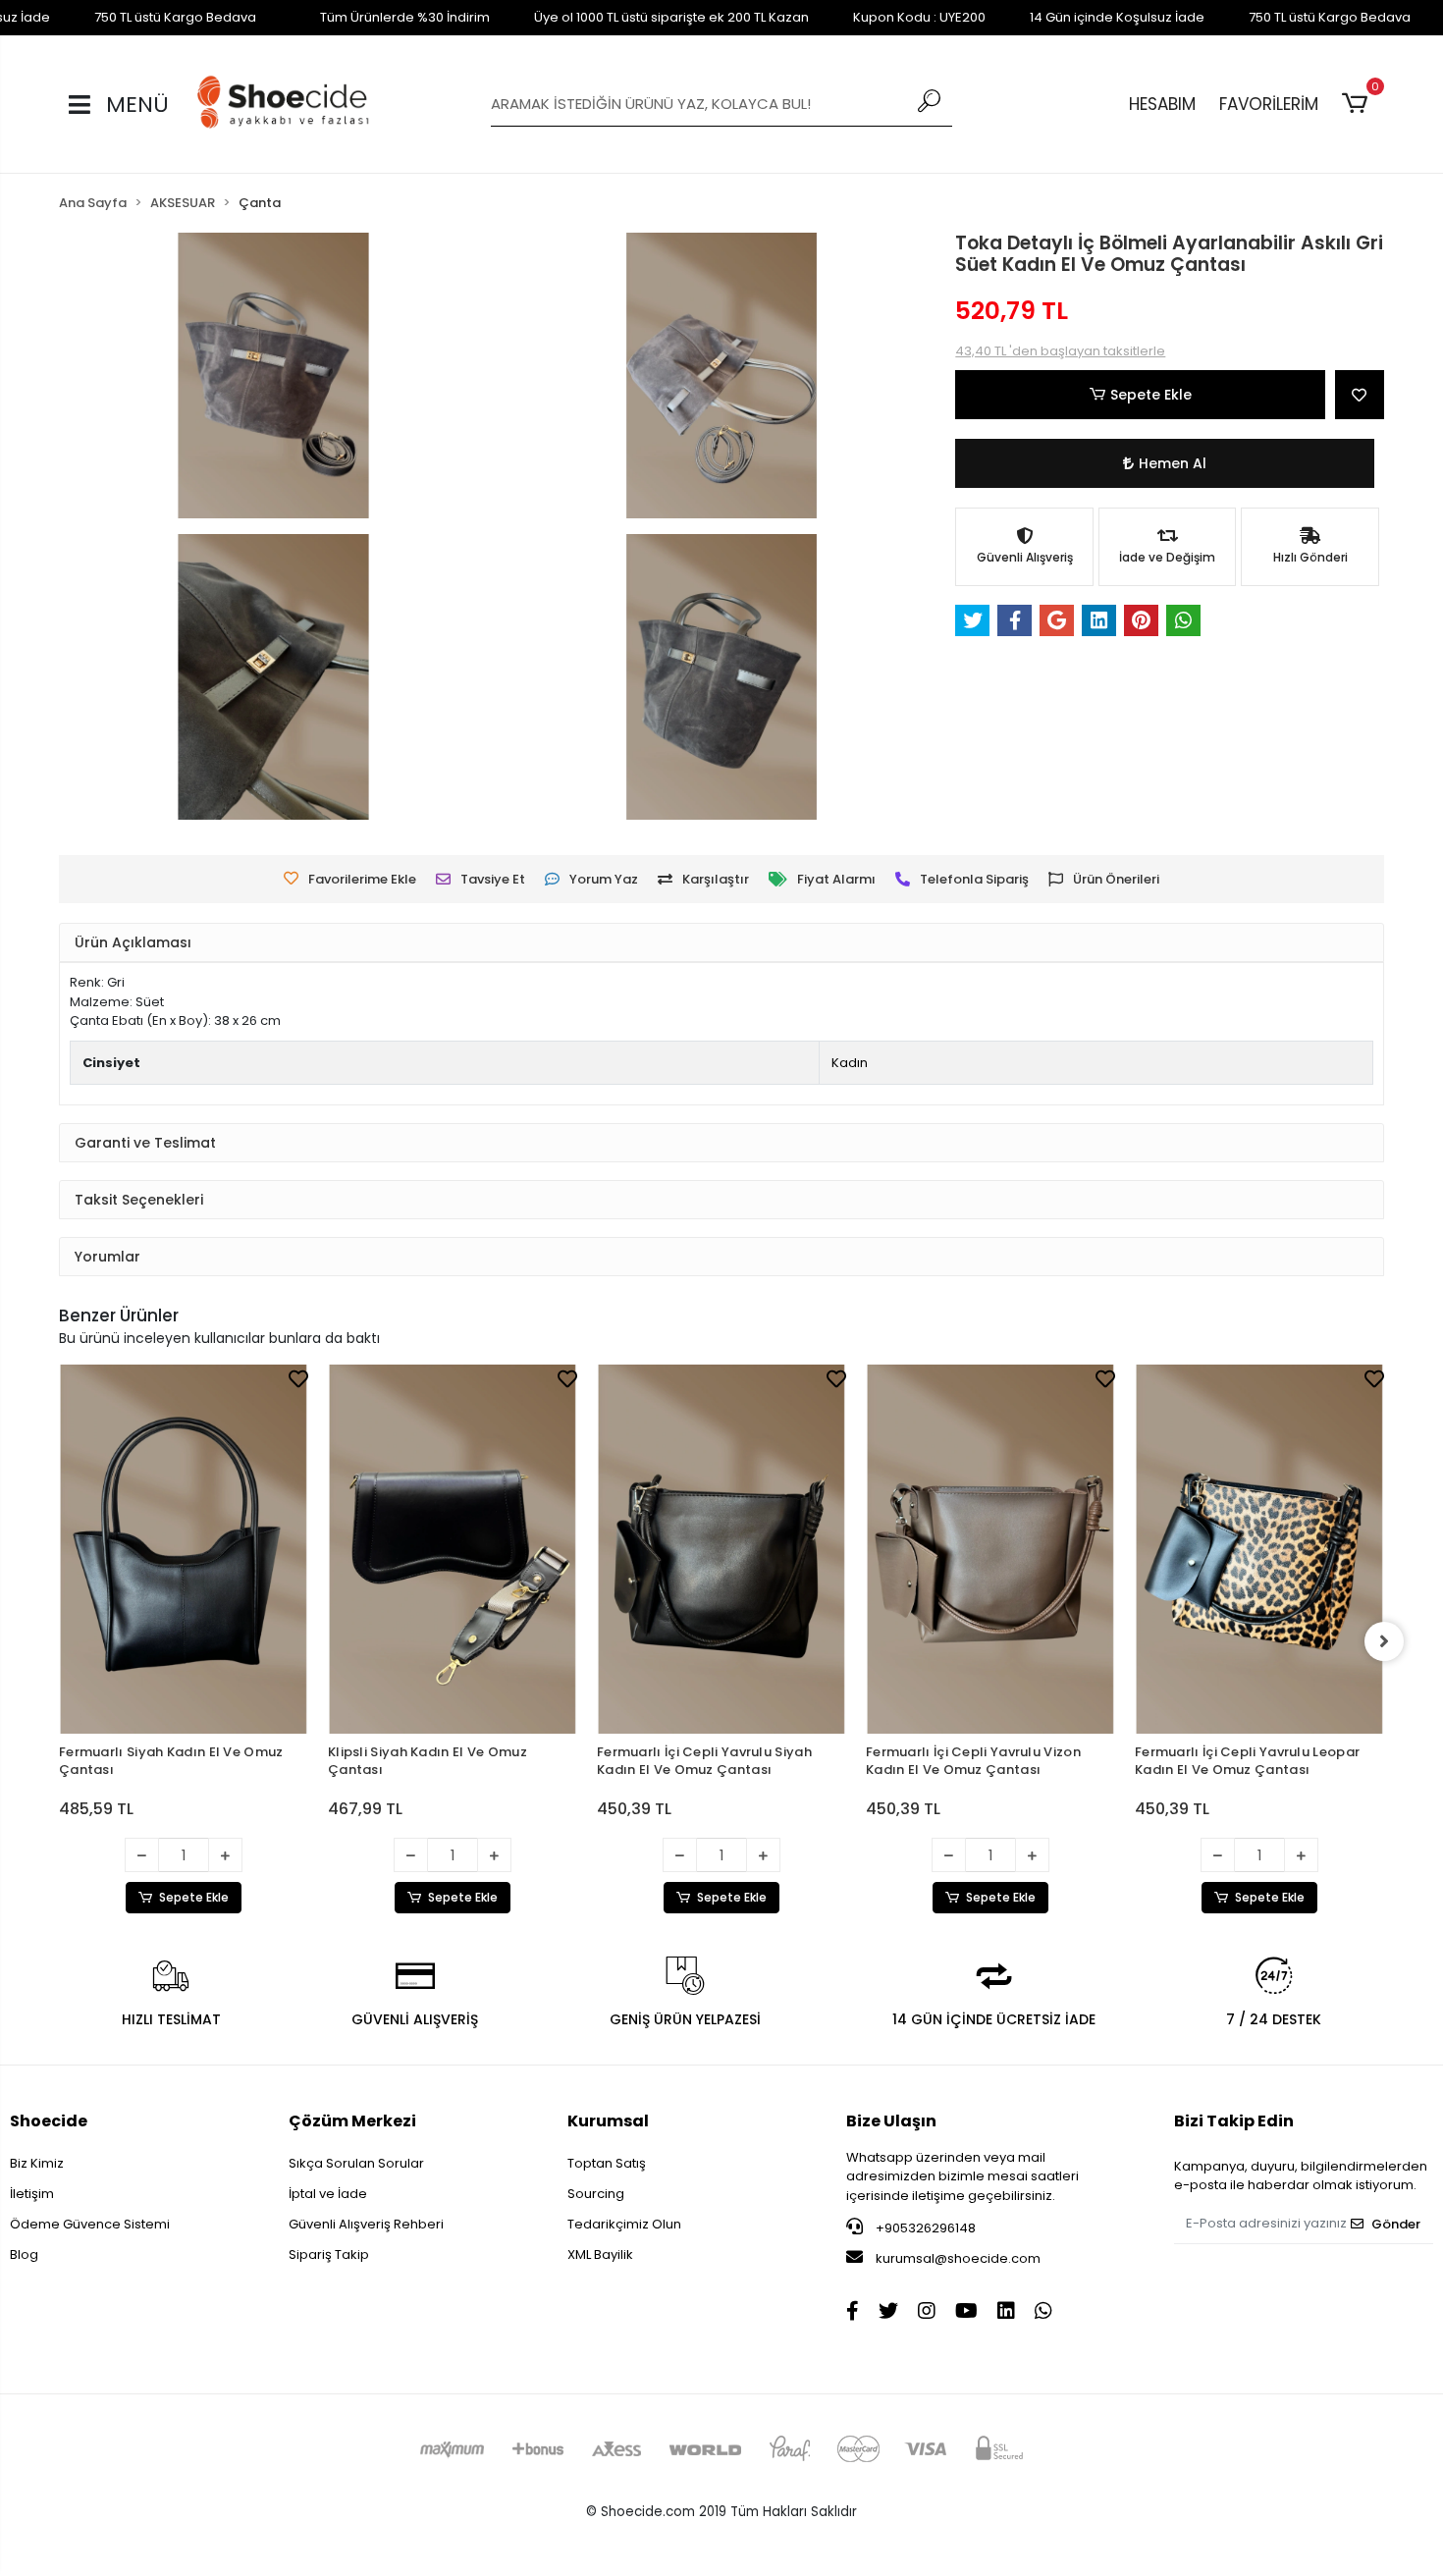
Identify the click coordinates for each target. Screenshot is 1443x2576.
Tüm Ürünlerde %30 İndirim (405, 17)
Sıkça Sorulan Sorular (356, 2163)
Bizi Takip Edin (1234, 2121)
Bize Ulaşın (891, 2121)
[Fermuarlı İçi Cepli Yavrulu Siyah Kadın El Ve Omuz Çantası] (721, 1549)
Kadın (850, 1063)
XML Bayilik (600, 2254)
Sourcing (596, 2194)
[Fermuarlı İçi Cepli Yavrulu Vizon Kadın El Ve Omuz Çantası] (990, 1549)
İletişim (32, 2194)
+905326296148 (924, 2228)
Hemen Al (1173, 463)
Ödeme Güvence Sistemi (90, 2224)
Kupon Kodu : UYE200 (919, 17)
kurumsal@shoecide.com (957, 2258)
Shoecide (49, 2121)
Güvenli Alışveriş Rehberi (366, 2224)
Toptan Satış (607, 2163)
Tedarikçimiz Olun (624, 2224)
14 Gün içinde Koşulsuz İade (1117, 17)
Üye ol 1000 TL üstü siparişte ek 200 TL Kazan (671, 17)
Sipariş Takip (329, 2254)
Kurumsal (608, 2121)
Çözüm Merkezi (352, 2121)
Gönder (1396, 2224)
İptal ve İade (328, 2194)
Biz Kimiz (37, 2163)
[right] (1384, 1641)
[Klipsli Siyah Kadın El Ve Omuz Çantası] (453, 1549)
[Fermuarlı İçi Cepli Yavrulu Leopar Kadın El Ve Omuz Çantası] (1259, 1549)
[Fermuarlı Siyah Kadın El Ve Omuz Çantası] (184, 1549)
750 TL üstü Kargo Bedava (175, 17)
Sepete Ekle (1151, 395)
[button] (1358, 104)
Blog (24, 2254)
